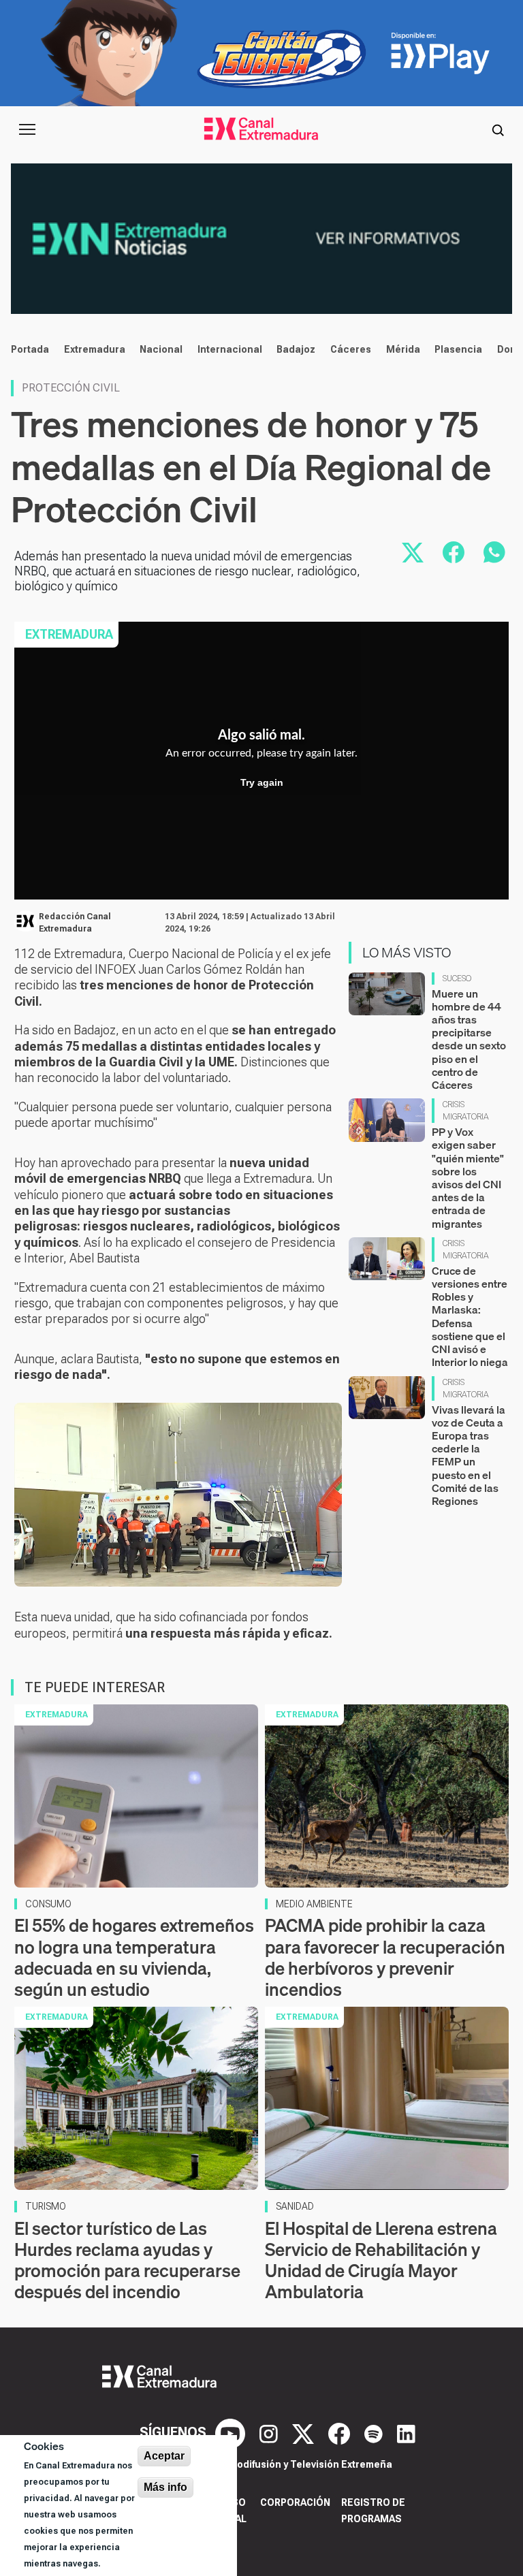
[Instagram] (270, 2432)
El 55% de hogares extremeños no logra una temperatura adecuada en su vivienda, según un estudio (134, 1957)
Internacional (230, 349)
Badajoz (296, 349)
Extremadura (95, 349)
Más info (165, 2487)
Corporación (295, 2502)
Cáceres (351, 349)
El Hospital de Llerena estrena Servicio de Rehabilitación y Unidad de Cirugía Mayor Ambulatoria (381, 2260)
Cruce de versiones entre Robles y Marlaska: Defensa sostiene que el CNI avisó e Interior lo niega (470, 1316)
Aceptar (164, 2456)
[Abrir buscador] (498, 129)
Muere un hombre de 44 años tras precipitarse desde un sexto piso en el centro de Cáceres (469, 1039)
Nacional (161, 349)
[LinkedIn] (406, 2432)
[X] (305, 2432)
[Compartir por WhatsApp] (494, 552)
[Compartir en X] (413, 552)
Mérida (403, 349)
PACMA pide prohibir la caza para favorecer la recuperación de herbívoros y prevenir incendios (385, 1957)
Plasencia (458, 349)
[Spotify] (375, 2432)
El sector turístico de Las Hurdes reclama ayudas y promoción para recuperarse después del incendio (127, 2260)
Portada (30, 349)
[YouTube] (232, 2432)
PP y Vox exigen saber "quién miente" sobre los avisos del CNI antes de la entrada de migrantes (468, 1177)
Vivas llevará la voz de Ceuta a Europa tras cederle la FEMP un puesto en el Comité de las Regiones (469, 1455)
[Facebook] (341, 2432)
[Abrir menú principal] (27, 129)
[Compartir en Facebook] (454, 552)
